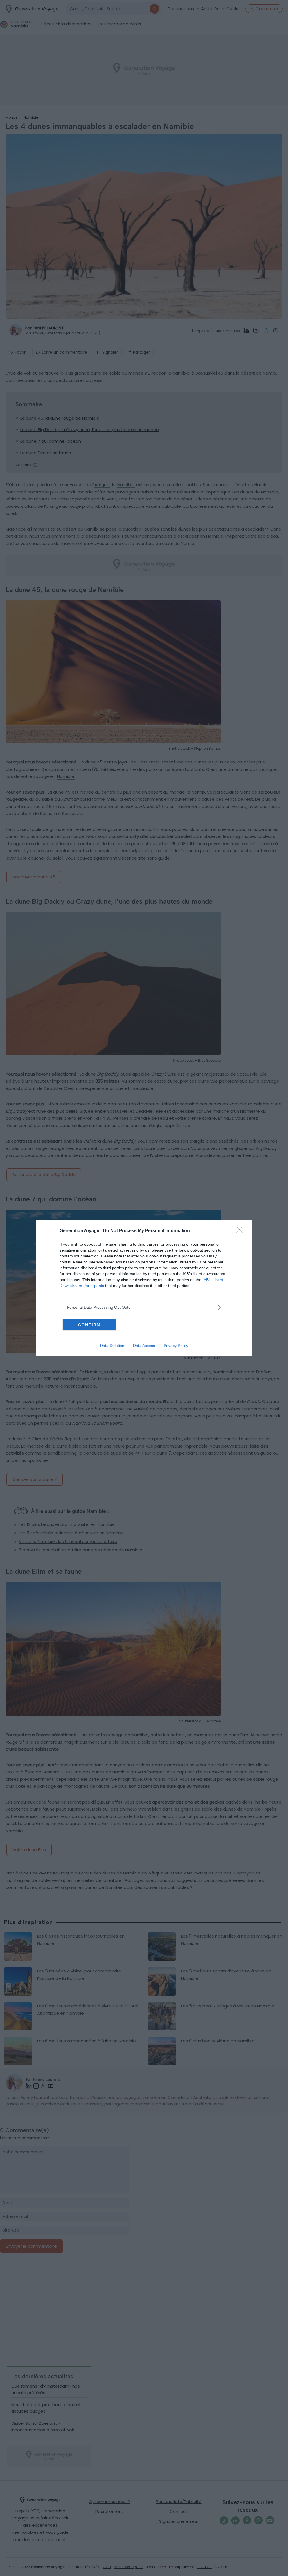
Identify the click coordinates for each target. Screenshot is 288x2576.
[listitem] (144, 1307)
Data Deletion (112, 1346)
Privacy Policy (176, 1346)
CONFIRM (89, 1325)
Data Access (144, 1346)
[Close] (241, 1231)
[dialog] (144, 1288)
